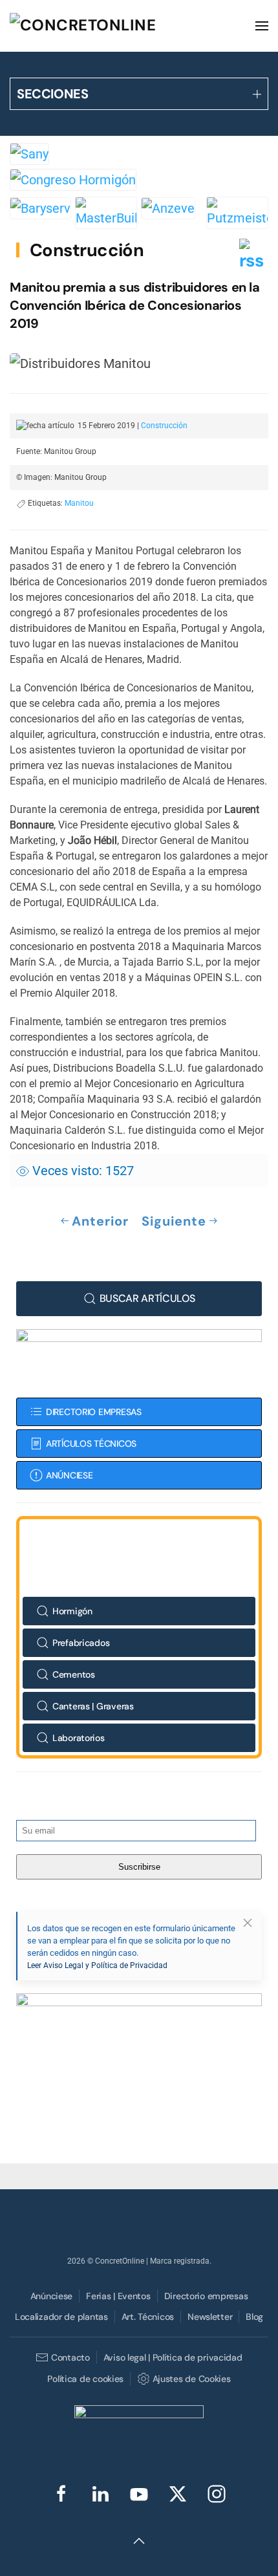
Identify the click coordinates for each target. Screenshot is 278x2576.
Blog (254, 2317)
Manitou (79, 503)
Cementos (74, 1674)
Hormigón (72, 1611)
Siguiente (174, 1221)
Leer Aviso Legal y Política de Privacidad (97, 1965)
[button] (262, 26)
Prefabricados (81, 1643)
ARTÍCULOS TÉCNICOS (91, 1444)
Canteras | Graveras (93, 1706)
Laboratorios (79, 1738)
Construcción (87, 250)
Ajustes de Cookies (191, 2379)
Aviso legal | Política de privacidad (173, 2357)
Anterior (100, 1221)
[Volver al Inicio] (107, 26)
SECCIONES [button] (52, 94)
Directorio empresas (206, 2296)
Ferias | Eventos (118, 2296)
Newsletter (210, 2317)
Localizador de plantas (61, 2317)
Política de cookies (85, 2379)
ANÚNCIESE (69, 1475)
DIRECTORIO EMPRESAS (94, 1412)
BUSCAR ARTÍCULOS (147, 1298)
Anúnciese (51, 2296)
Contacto (70, 2357)
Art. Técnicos (148, 2317)
